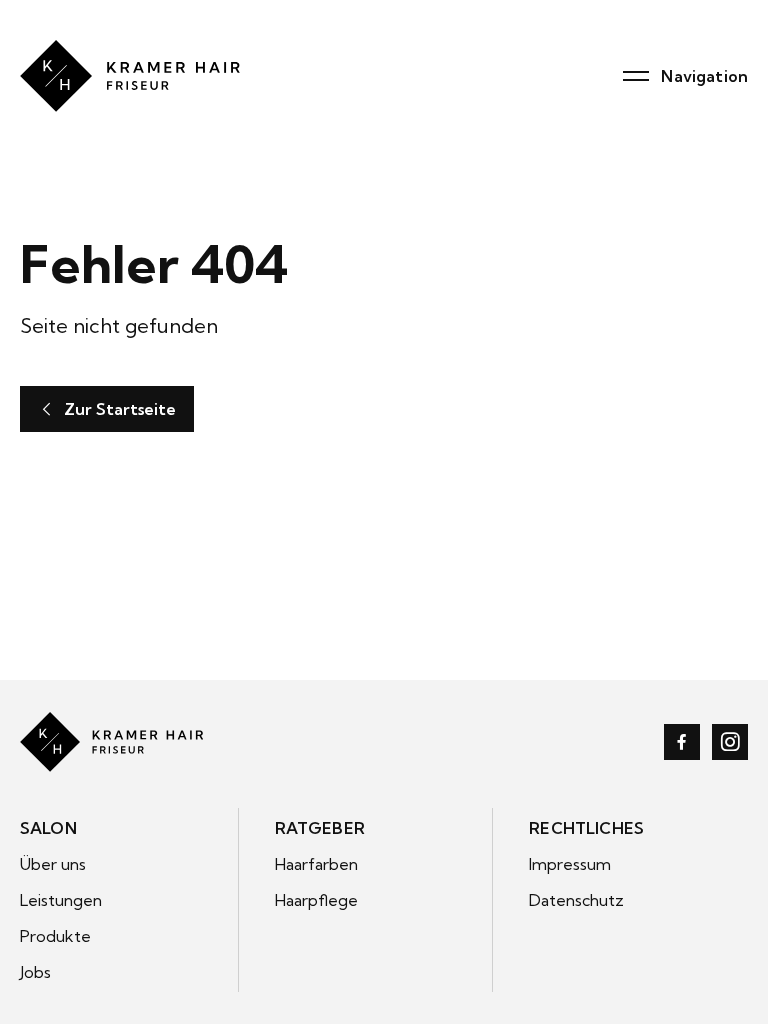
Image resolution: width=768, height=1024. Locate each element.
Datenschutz (576, 900)
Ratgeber (320, 828)
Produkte (55, 936)
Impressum (570, 864)
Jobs (35, 972)
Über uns (53, 864)
